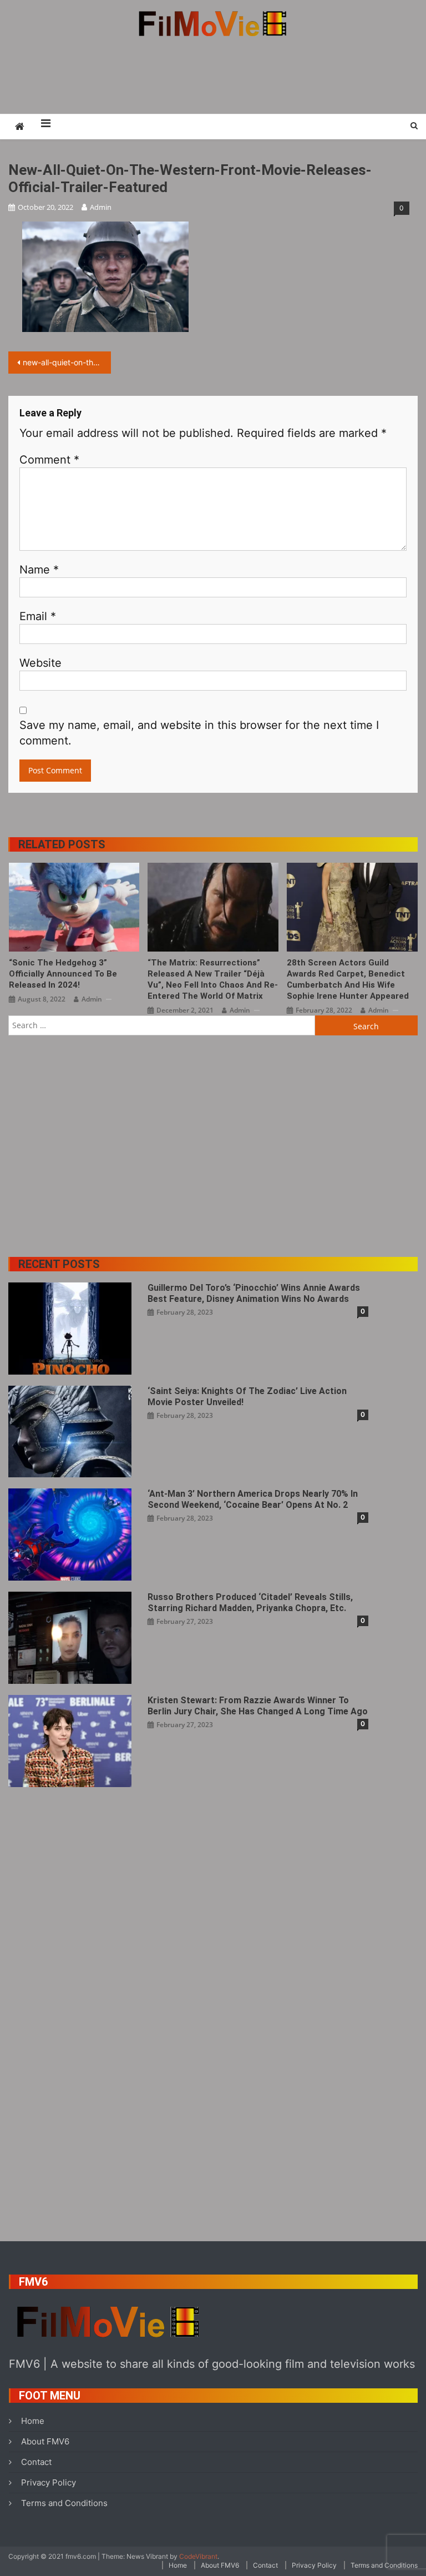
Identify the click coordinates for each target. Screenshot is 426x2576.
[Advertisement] (213, 75)
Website (40, 663)
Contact (36, 2462)
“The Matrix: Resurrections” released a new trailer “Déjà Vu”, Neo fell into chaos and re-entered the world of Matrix (213, 979)
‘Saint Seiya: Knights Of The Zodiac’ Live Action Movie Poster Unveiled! (247, 1397)
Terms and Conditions (64, 2503)
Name (39, 570)
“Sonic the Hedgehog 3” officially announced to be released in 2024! (63, 974)
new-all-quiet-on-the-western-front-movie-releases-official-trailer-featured (67, 362)
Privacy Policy (49, 2482)
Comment (49, 460)
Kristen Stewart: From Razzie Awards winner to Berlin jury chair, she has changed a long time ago (258, 1706)
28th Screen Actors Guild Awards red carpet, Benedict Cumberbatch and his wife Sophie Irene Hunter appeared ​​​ (349, 979)
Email (38, 616)
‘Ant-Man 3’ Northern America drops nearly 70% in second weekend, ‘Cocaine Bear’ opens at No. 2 (253, 1499)
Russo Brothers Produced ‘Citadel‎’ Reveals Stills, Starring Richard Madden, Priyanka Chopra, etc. (250, 1603)
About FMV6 (45, 2441)
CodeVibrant (198, 2556)
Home (33, 2421)
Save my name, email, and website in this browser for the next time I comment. (199, 733)
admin (101, 207)
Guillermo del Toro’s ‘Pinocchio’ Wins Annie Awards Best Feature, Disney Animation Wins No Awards (254, 1293)
